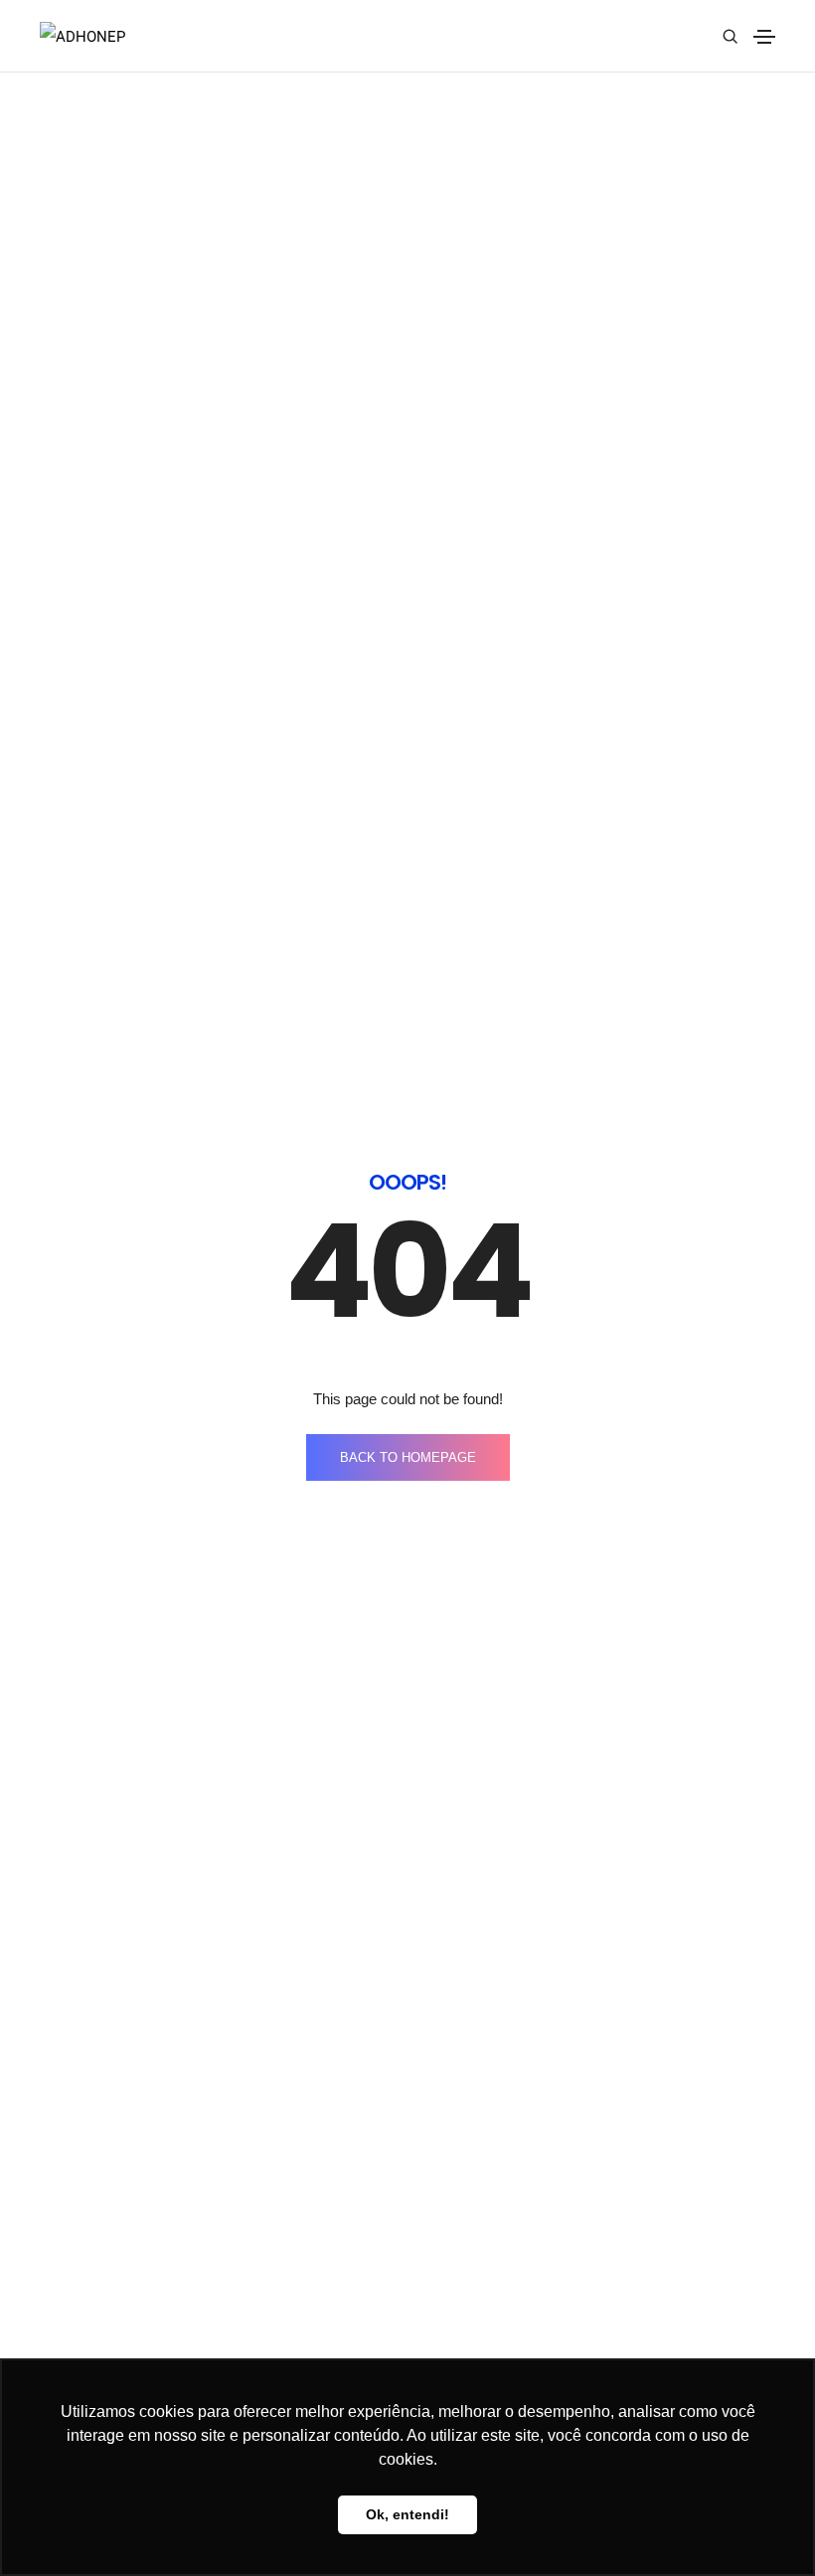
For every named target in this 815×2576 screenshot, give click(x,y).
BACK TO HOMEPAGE (408, 1457)
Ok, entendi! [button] (407, 2514)
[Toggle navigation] (764, 37)
